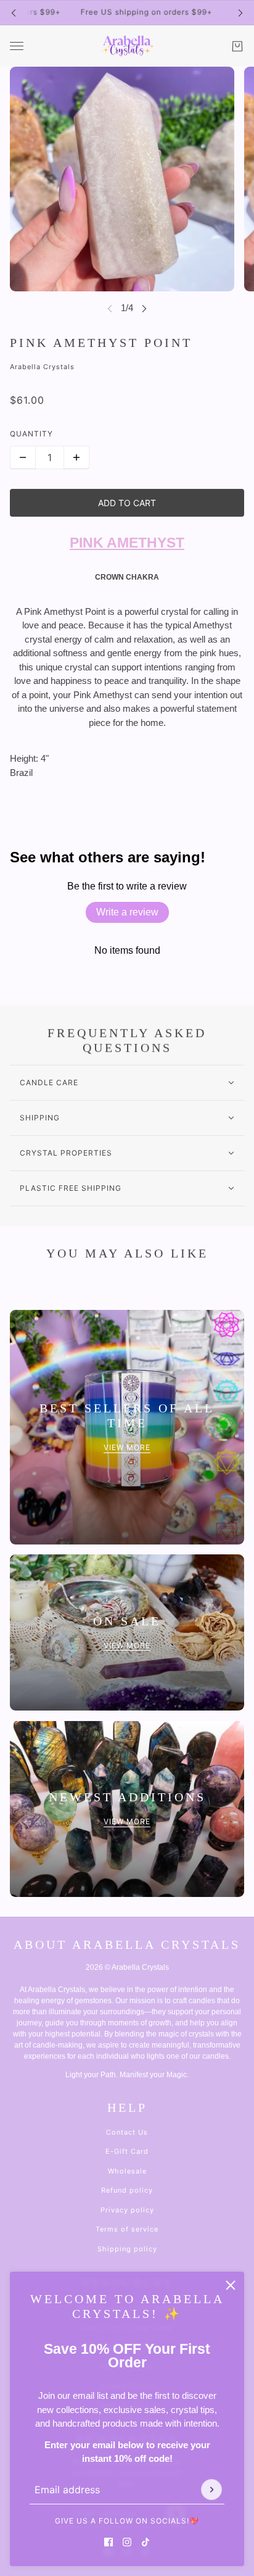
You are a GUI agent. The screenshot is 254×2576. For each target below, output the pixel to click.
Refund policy (127, 2190)
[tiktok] (145, 2542)
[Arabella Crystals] (127, 46)
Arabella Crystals (42, 367)
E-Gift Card (127, 2151)
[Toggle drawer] (17, 46)
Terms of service (127, 2229)
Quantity (31, 434)
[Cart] (237, 46)
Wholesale (127, 2171)
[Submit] (211, 2490)
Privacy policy (127, 2210)
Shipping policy (127, 2249)
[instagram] (127, 2542)
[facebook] (109, 2542)
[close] (231, 2285)
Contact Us (127, 2132)
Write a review (127, 912)
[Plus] (76, 457)
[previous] (14, 13)
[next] (240, 13)
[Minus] (23, 457)
